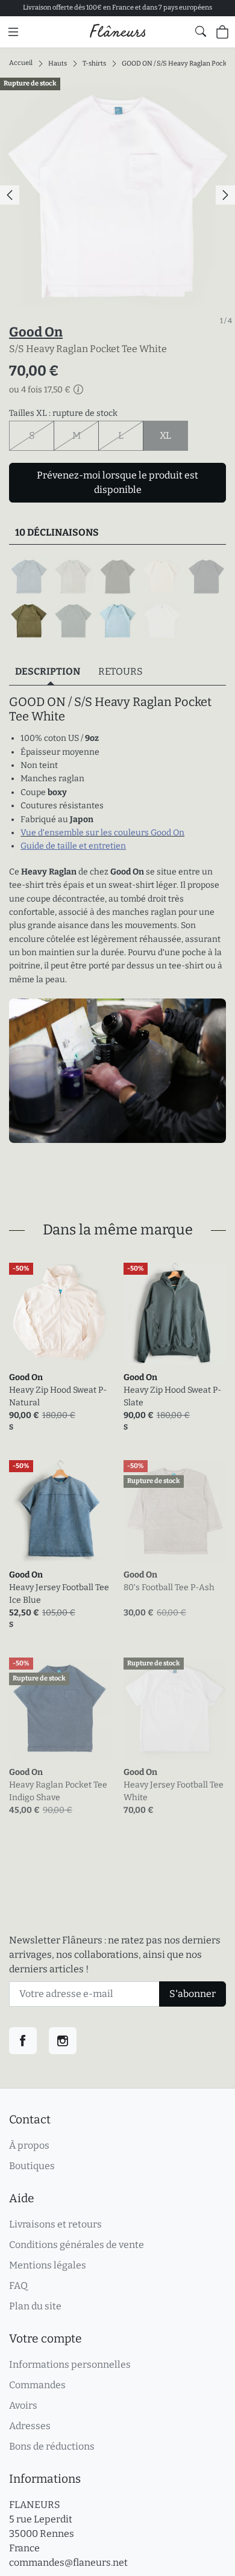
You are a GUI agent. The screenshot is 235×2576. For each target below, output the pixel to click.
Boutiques (32, 2166)
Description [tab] (48, 671)
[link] (60, 1314)
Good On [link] (26, 1377)
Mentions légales (48, 2265)
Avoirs (23, 2405)
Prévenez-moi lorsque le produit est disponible (117, 482)
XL (174, 435)
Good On (36, 332)
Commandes (37, 2385)
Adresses (30, 2426)
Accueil (21, 63)
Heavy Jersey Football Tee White (174, 1791)
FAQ (18, 2286)
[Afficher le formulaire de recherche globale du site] (201, 31)
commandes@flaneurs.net (68, 2562)
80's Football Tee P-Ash (169, 1587)
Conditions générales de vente (77, 2245)
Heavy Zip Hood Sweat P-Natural (58, 1396)
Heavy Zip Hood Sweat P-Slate (172, 1396)
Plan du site (35, 2306)
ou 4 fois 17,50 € (40, 390)
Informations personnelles (70, 2364)
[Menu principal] (13, 32)
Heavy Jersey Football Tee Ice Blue (59, 1594)
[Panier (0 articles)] (222, 32)
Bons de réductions (52, 2446)
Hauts (58, 63)
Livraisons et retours (55, 2224)
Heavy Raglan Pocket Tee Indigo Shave (58, 1791)
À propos (29, 2145)
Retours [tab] (121, 671)
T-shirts (94, 63)
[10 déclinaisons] (117, 599)
